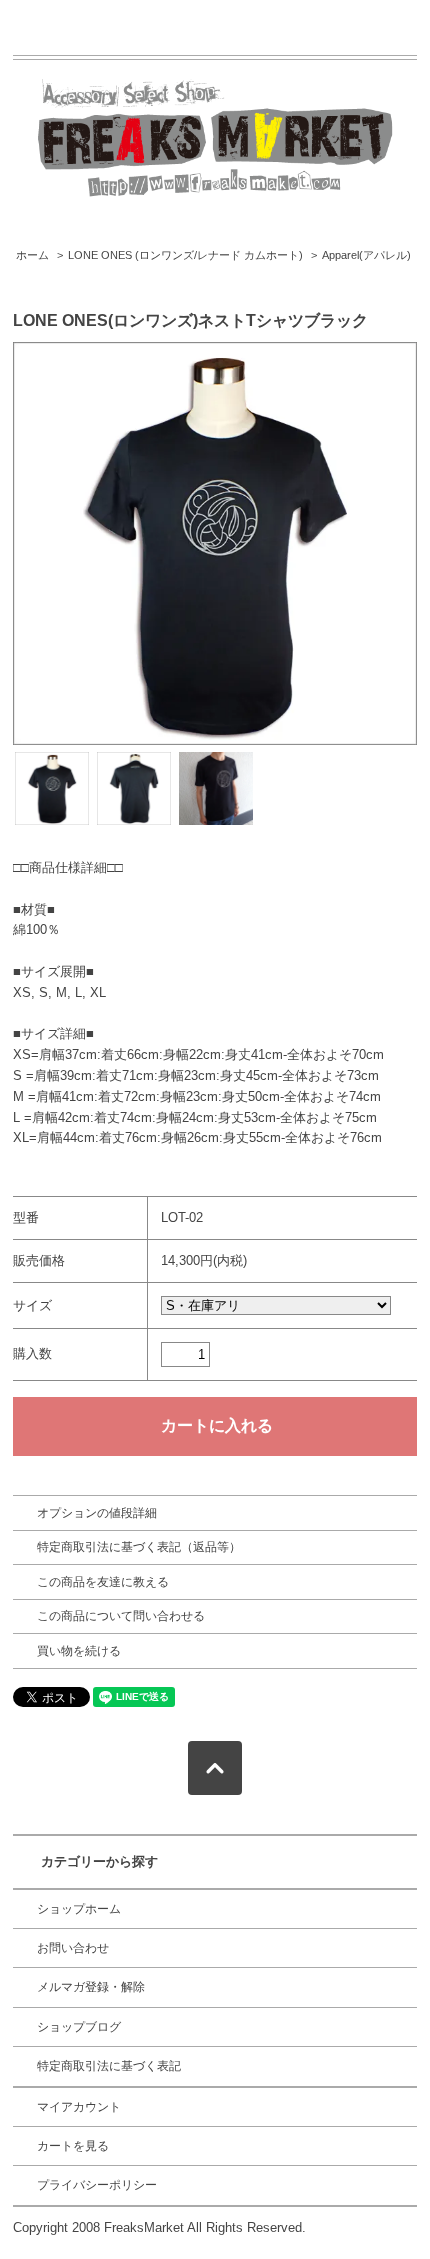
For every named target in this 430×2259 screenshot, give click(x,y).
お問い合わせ (73, 1948)
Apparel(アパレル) (366, 255)
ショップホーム (79, 1909)
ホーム (32, 255)
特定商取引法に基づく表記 (109, 2066)
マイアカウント (79, 2107)
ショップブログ (79, 2027)
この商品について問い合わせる (121, 1616)
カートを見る (73, 2146)
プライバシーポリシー (97, 2185)
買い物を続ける (79, 1651)
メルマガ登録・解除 (91, 1987)
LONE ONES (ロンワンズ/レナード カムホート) (185, 255)
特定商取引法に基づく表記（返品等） (139, 1547)
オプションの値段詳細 (97, 1513)
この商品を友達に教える (103, 1582)
